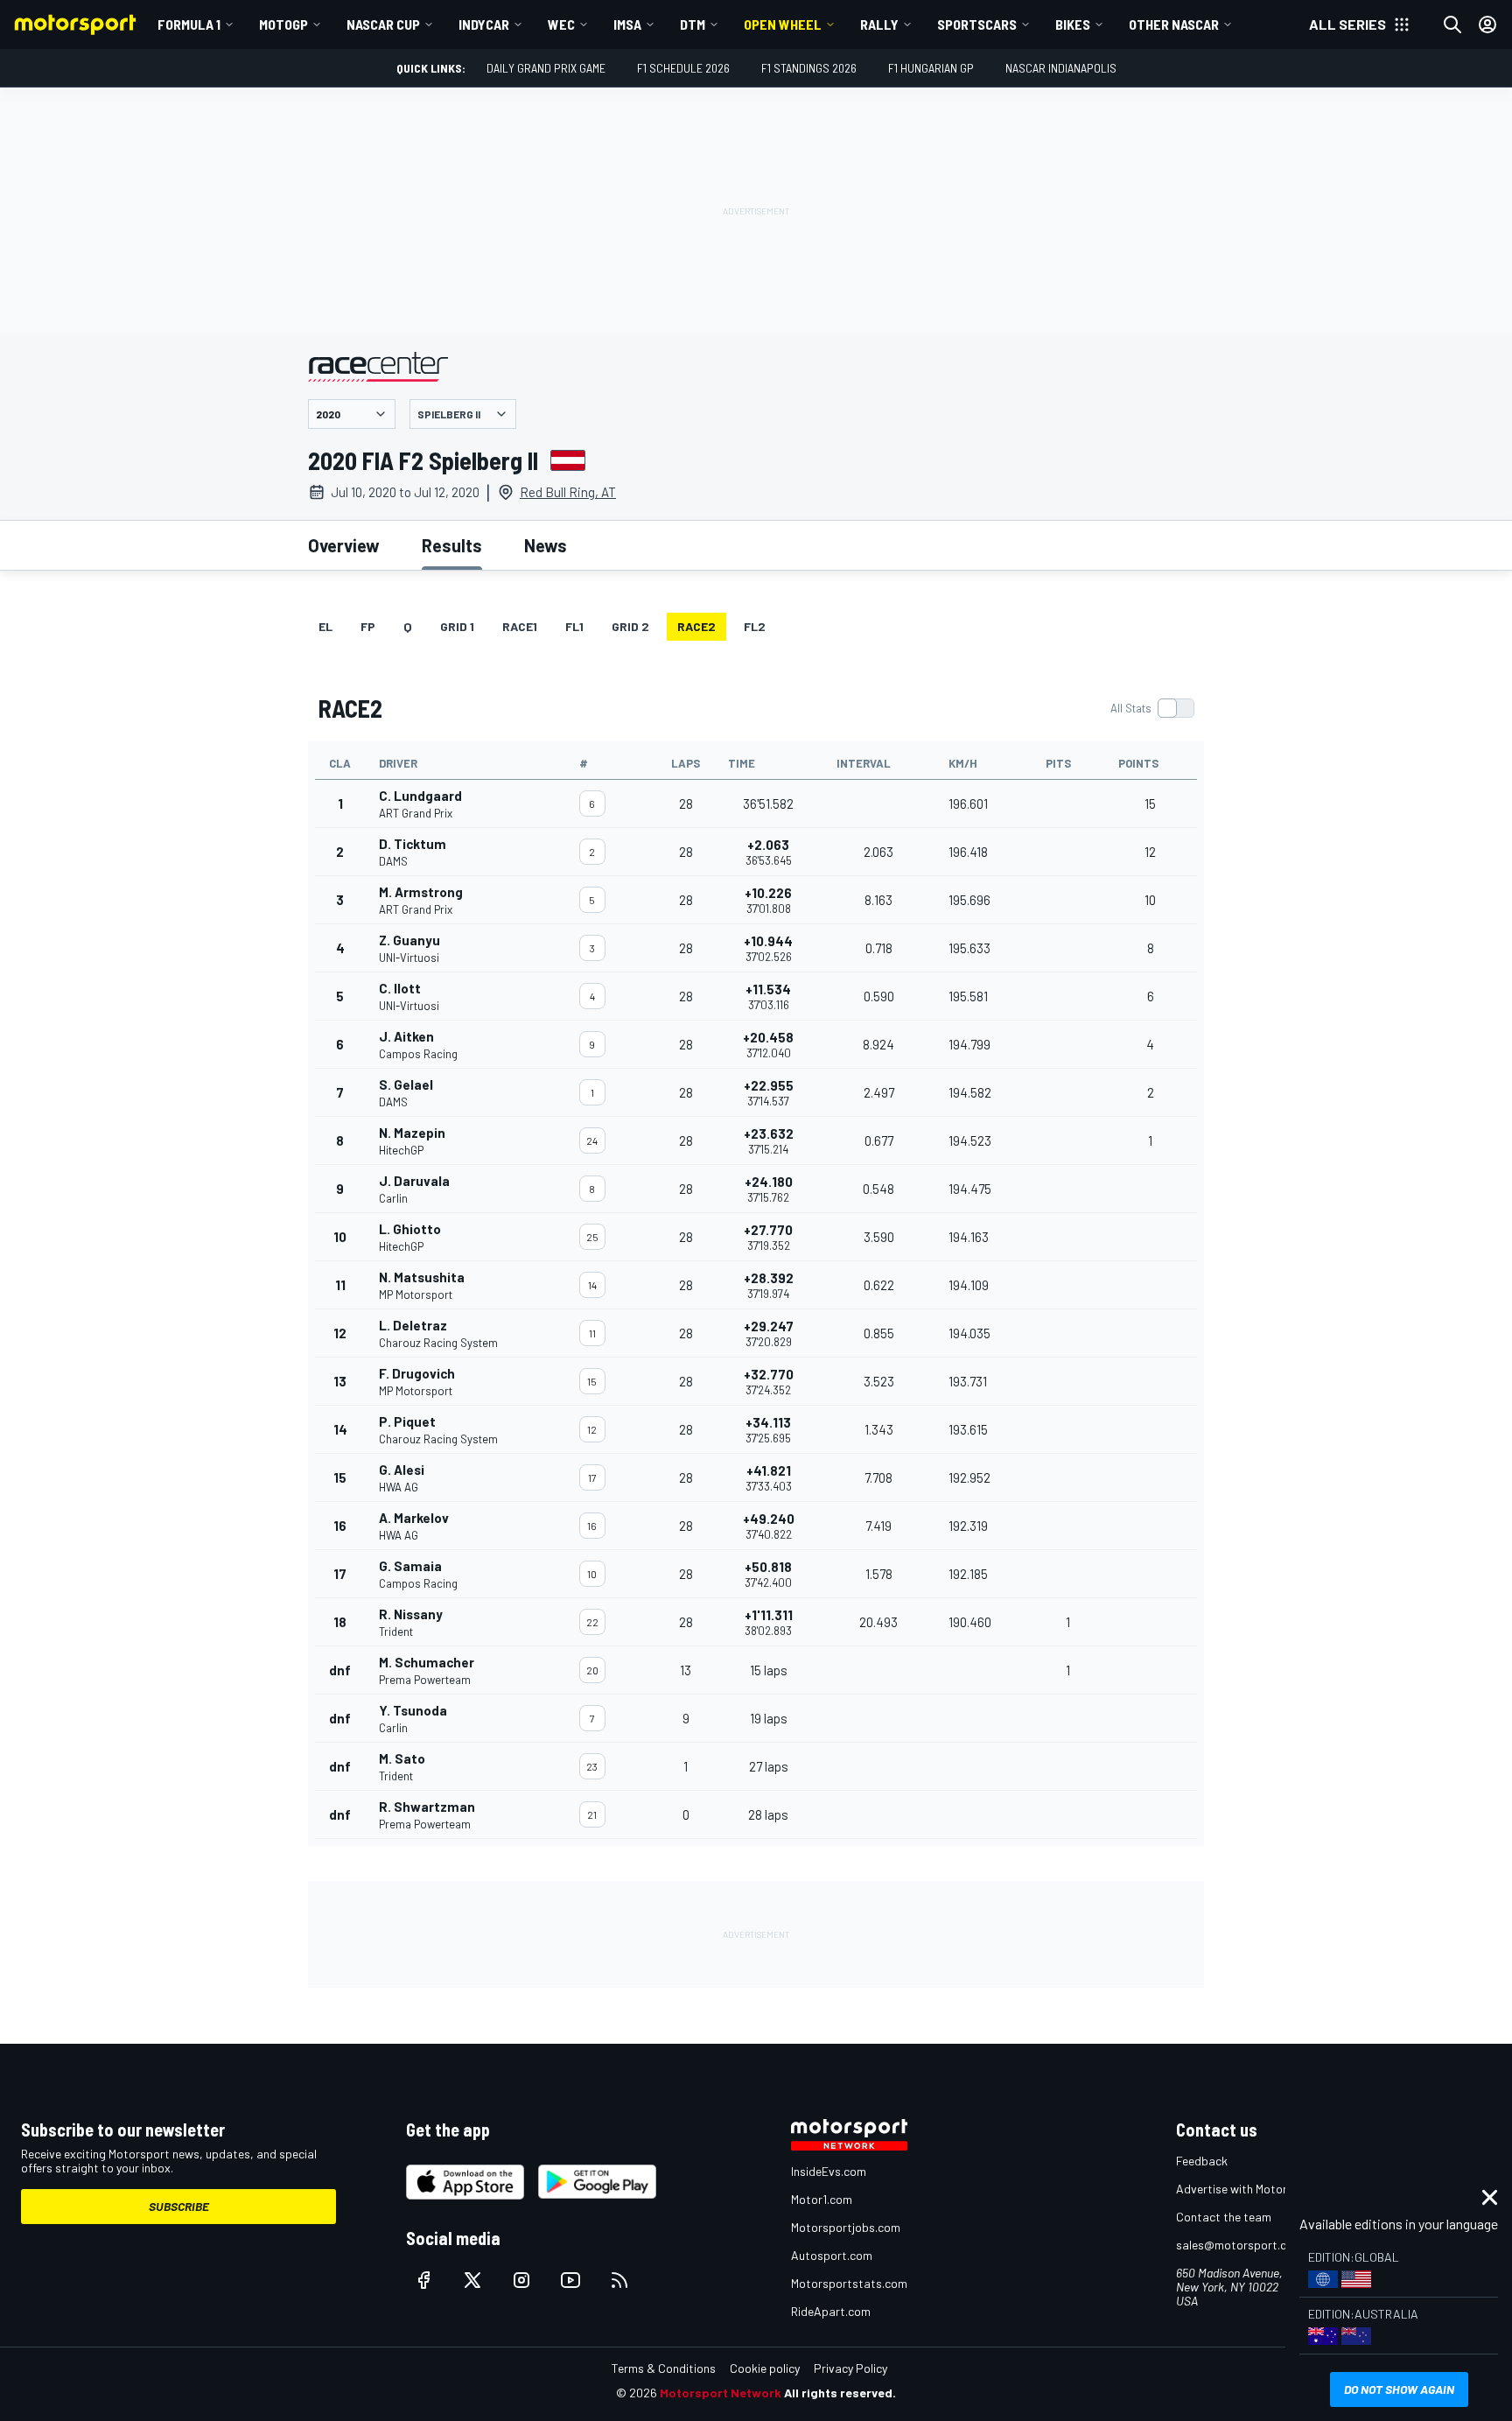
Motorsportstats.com (849, 2283)
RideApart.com (831, 2311)
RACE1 (520, 626)
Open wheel (783, 24)
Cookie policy (765, 2368)
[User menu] (1487, 25)
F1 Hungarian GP (931, 68)
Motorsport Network (721, 2393)
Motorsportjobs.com (846, 2227)
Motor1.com (822, 2199)
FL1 (574, 626)
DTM (693, 24)
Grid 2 (630, 626)
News (546, 545)
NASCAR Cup (383, 24)
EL (325, 626)
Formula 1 (189, 24)
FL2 (755, 626)
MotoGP (283, 24)
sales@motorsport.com (1239, 2245)
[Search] (1452, 25)
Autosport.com (832, 2255)
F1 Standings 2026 (809, 68)
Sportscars (977, 24)
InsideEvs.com (829, 2171)
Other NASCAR (1174, 24)
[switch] (1152, 708)
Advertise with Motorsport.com (1259, 2189)
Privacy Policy (850, 2368)
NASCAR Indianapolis (1061, 68)
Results (452, 545)
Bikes (1073, 24)
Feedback (1202, 2161)
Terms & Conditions (664, 2368)
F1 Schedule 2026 (683, 68)
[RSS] (619, 2280)
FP (368, 626)
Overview (344, 545)
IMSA (627, 24)
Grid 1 (457, 626)
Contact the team (1224, 2217)
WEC (561, 24)
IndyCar (484, 24)
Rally (879, 24)
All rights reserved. (840, 2393)
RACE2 (696, 626)
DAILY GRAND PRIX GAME (546, 68)
